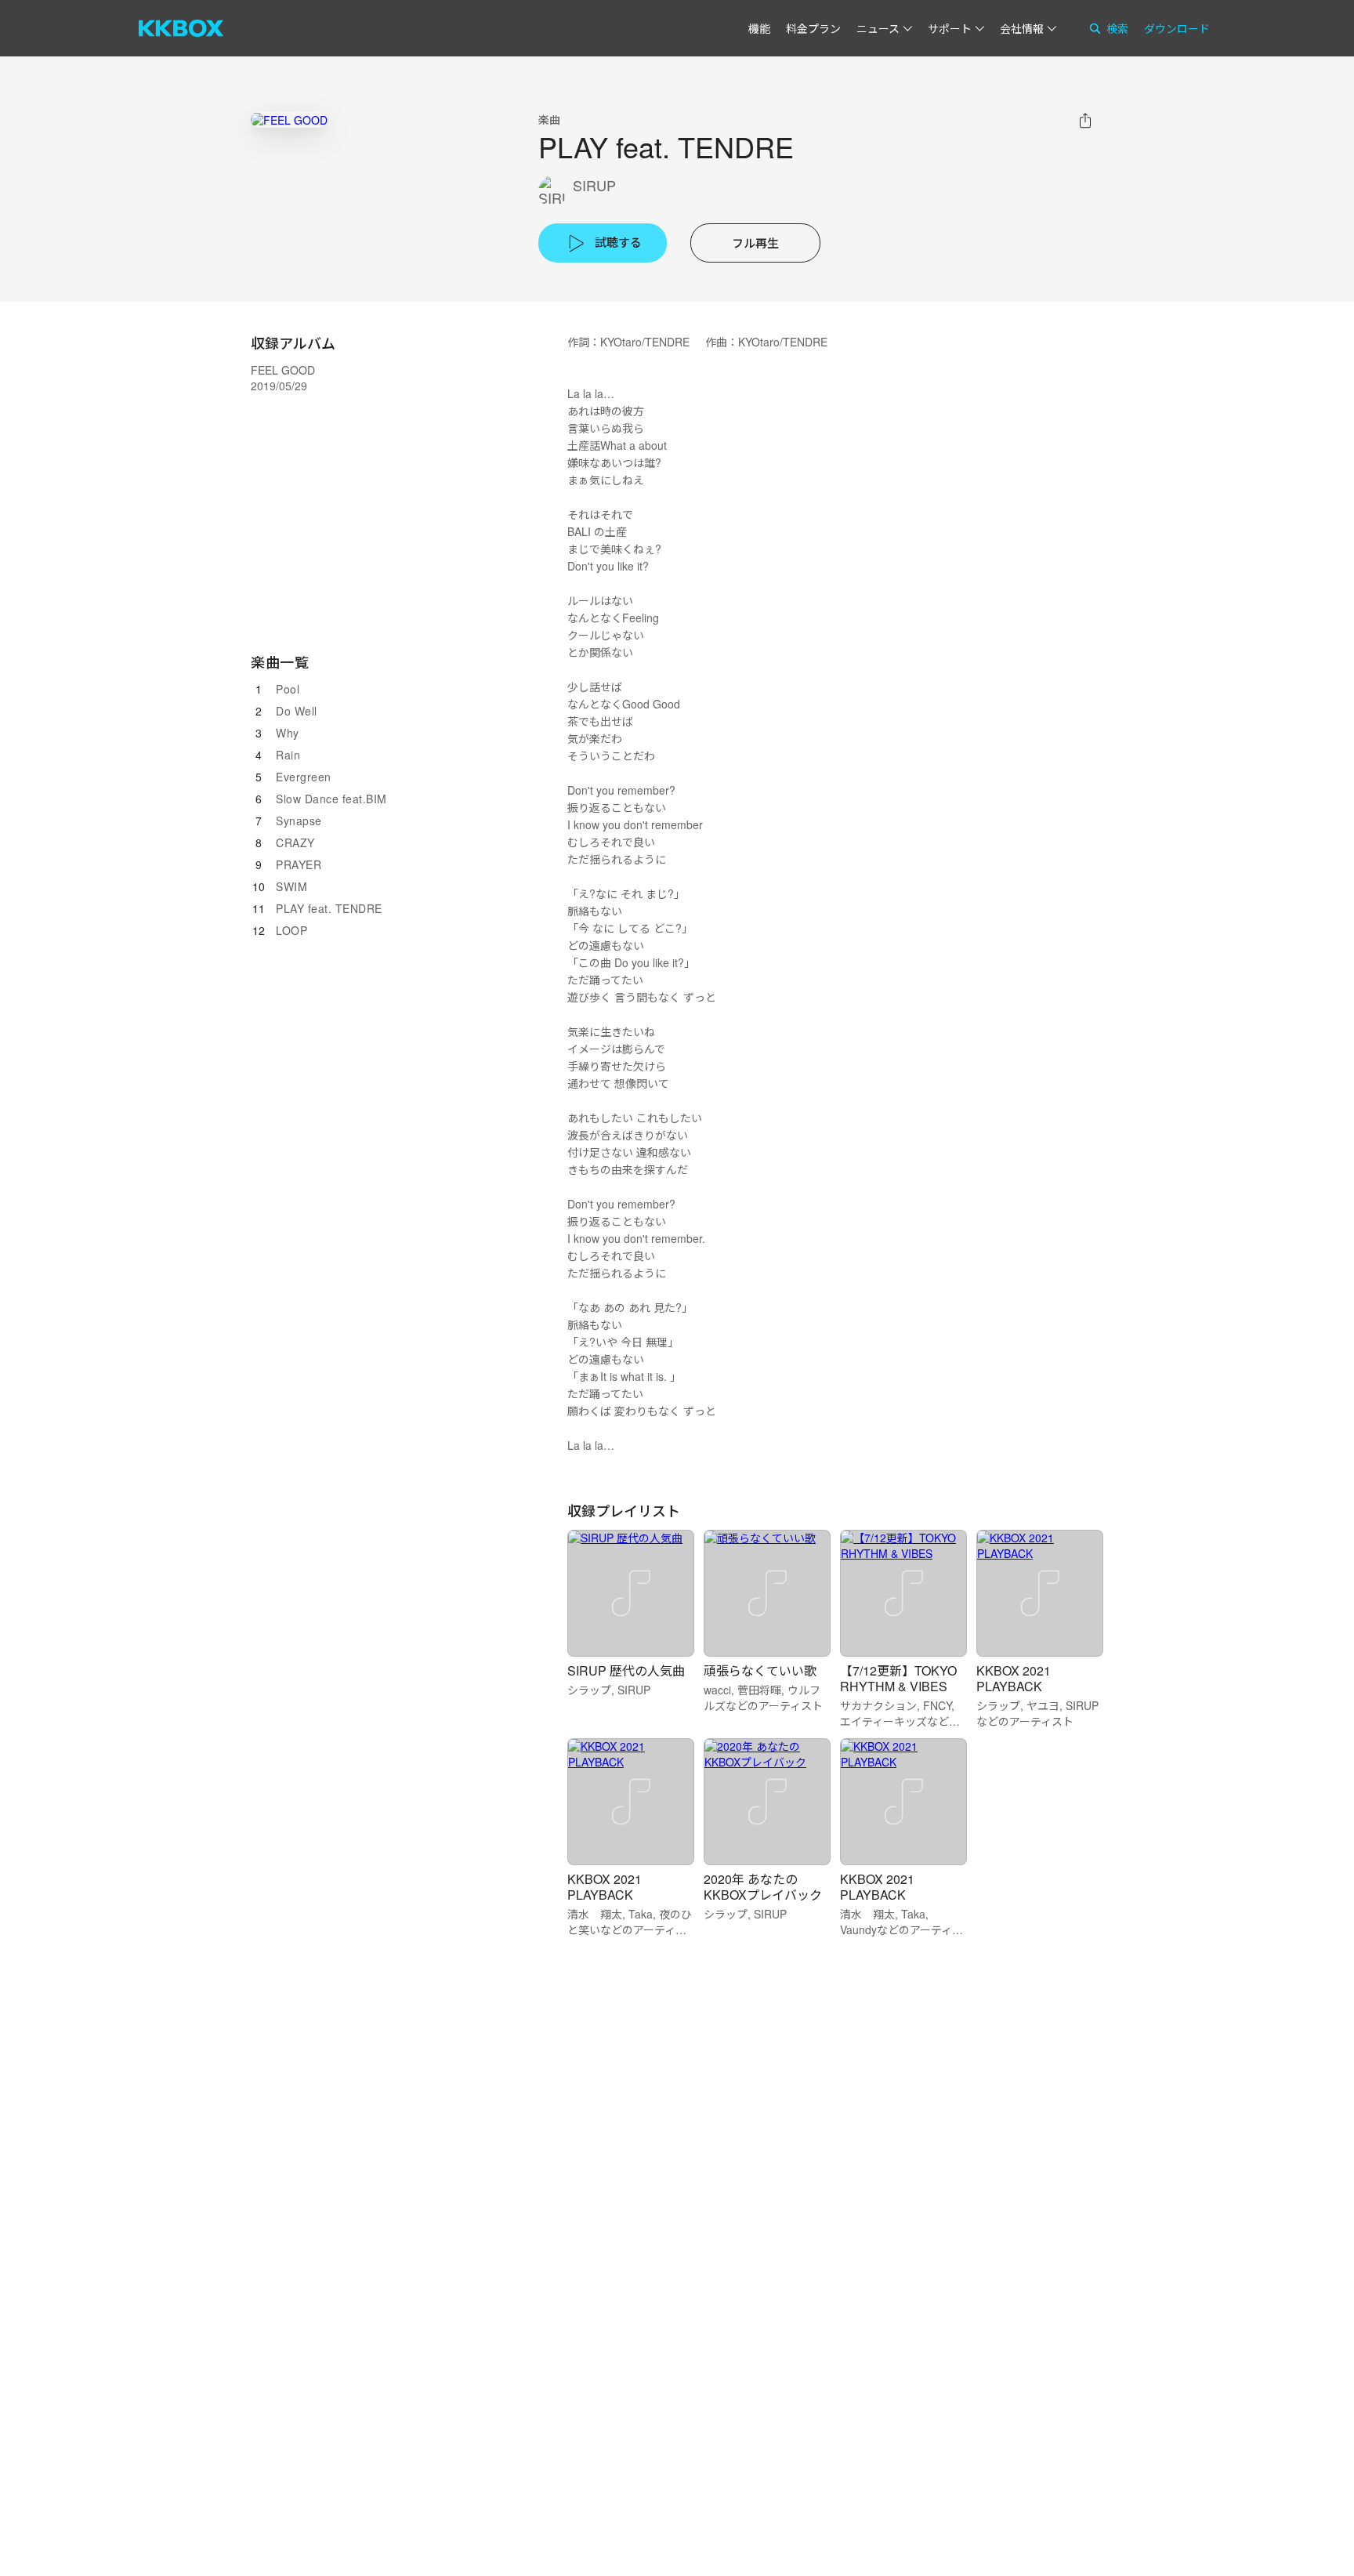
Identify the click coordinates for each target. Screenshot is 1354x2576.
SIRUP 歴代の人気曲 (626, 1670)
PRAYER (299, 864)
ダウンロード (1177, 28)
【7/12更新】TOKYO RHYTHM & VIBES (898, 1678)
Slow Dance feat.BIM (331, 799)
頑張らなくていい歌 (760, 1670)
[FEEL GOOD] (289, 120)
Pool (288, 689)
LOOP (291, 930)
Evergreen (304, 777)
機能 (759, 28)
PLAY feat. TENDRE (329, 908)
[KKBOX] (181, 28)
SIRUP (594, 185)
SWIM (291, 886)
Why (288, 733)
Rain (288, 755)
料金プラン (813, 28)
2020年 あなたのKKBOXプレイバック (763, 1887)
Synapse (299, 821)
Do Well (297, 711)
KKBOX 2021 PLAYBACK (1014, 1678)
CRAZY (295, 842)
